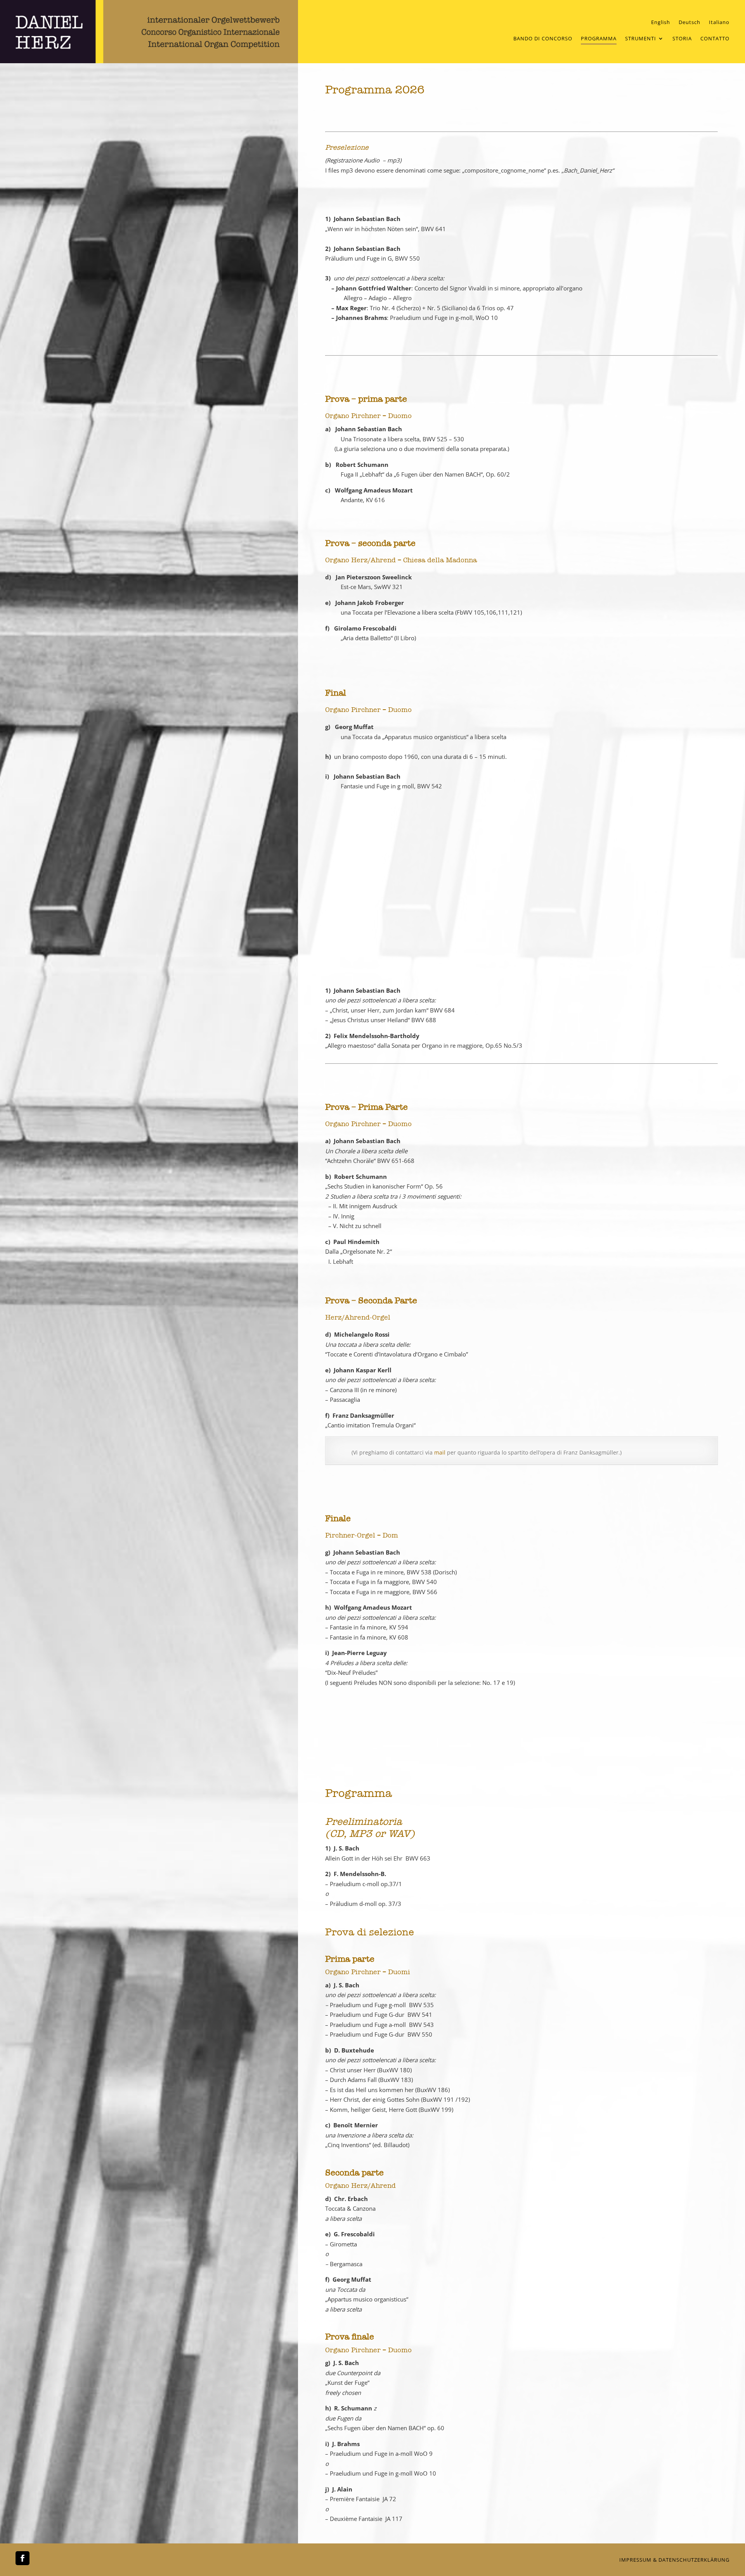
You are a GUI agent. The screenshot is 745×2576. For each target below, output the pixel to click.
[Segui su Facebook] (23, 2558)
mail (439, 1452)
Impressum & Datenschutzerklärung (674, 2560)
